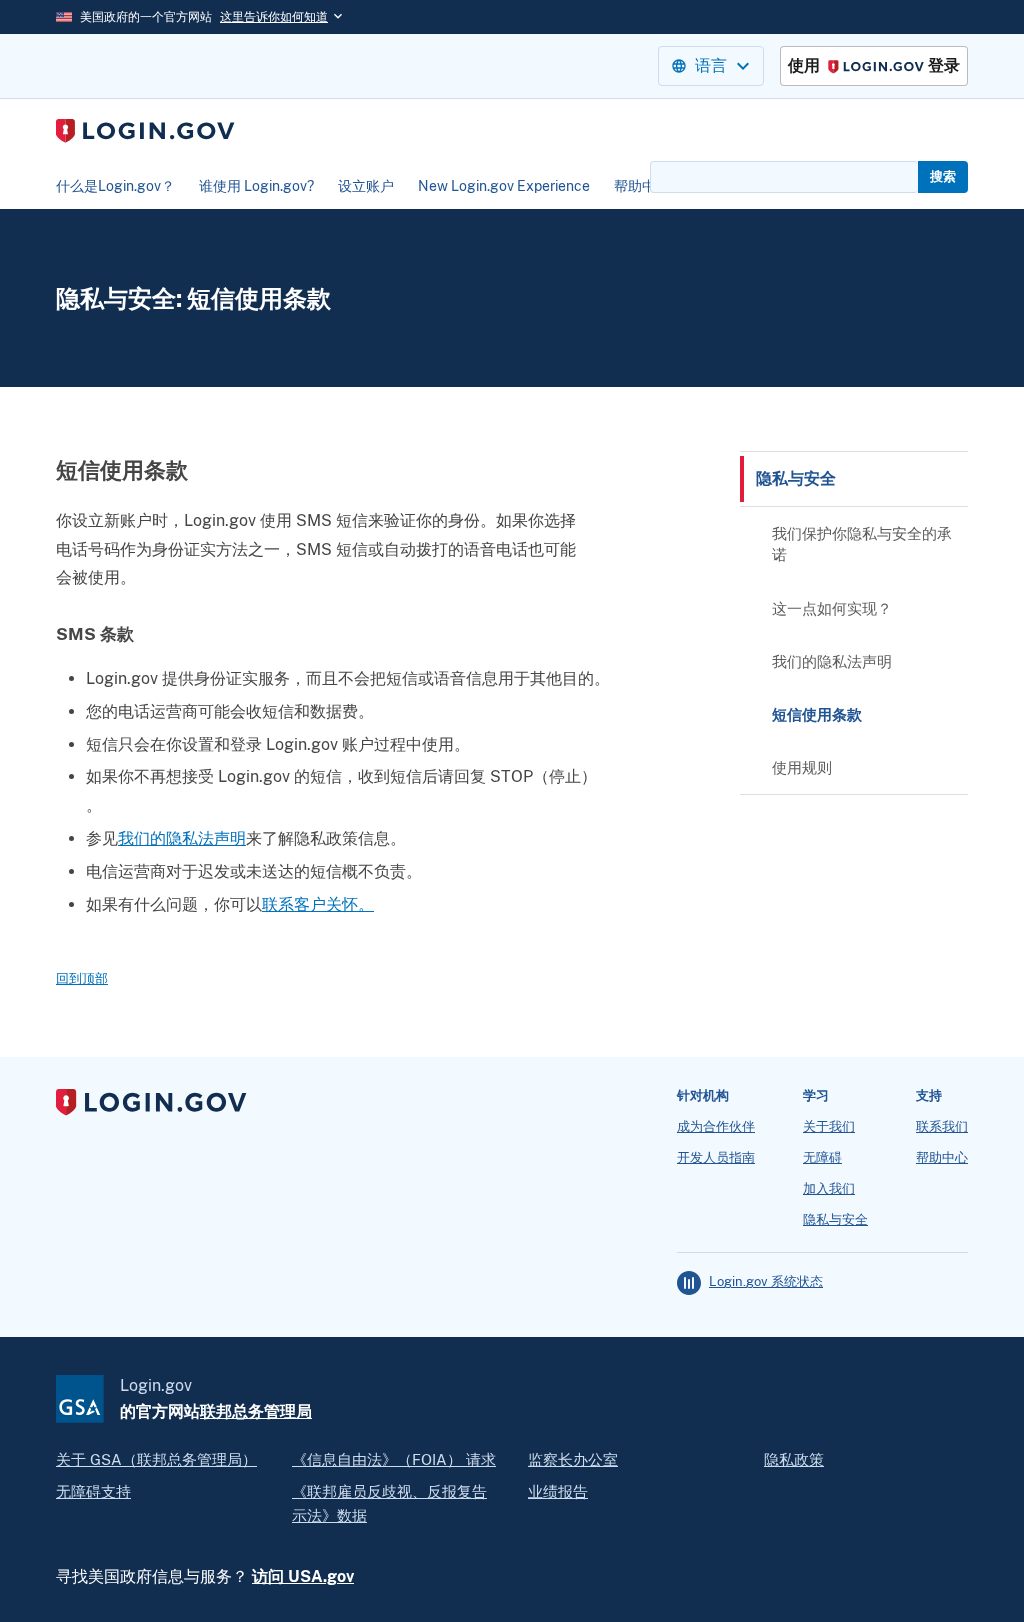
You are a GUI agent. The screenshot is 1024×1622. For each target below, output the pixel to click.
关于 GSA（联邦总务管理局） (156, 1459)
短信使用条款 (817, 714)
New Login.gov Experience (504, 186)
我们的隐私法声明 (182, 838)
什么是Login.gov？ (115, 186)
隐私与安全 (796, 478)
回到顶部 (82, 978)
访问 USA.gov (303, 1576)
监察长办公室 (573, 1459)
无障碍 (822, 1158)
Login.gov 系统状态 (766, 1282)
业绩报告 (558, 1491)
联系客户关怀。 (318, 904)
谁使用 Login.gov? (256, 186)
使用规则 (802, 767)
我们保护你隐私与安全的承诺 (862, 544)
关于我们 (829, 1127)
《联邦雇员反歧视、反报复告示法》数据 (389, 1503)
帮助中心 (642, 186)
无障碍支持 (93, 1491)
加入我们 (829, 1189)
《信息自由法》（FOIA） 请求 (394, 1459)
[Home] (145, 131)
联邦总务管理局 (256, 1411)
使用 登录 (874, 66)
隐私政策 (794, 1459)
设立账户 (366, 186)
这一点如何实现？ (832, 608)
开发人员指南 (716, 1158)
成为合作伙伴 (716, 1127)
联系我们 (942, 1127)
